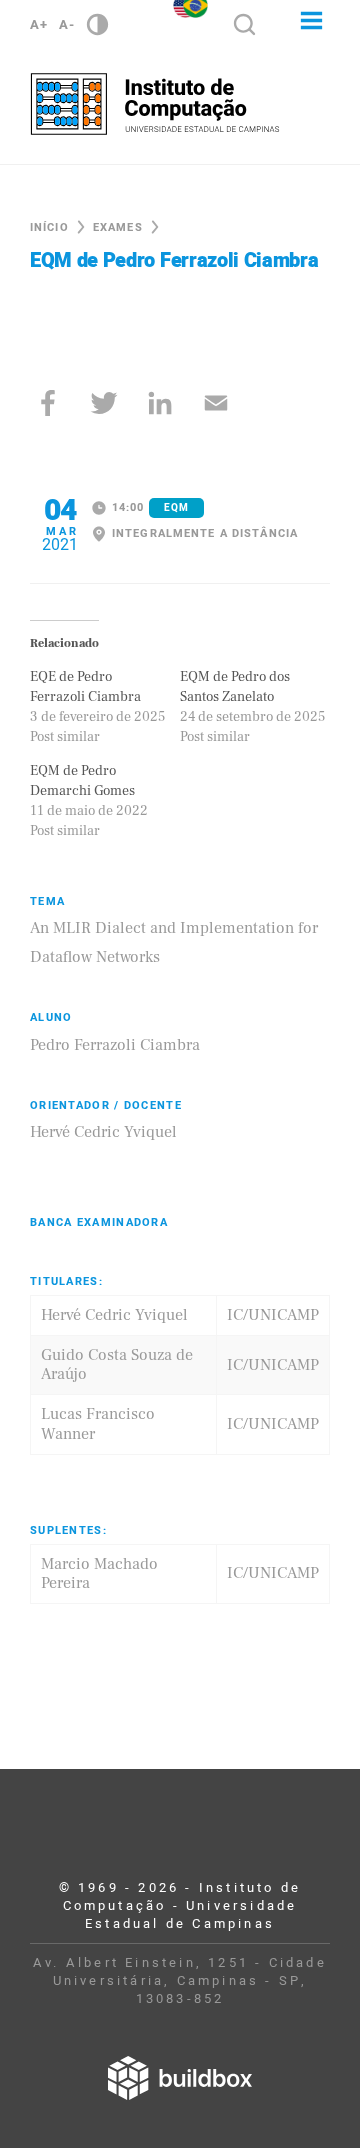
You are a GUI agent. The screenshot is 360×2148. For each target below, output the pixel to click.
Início (49, 227)
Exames (118, 227)
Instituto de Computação (155, 104)
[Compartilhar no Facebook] (48, 403)
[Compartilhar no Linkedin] (160, 403)
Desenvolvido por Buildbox (180, 2078)
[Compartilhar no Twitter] (104, 403)
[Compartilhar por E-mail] (216, 403)
